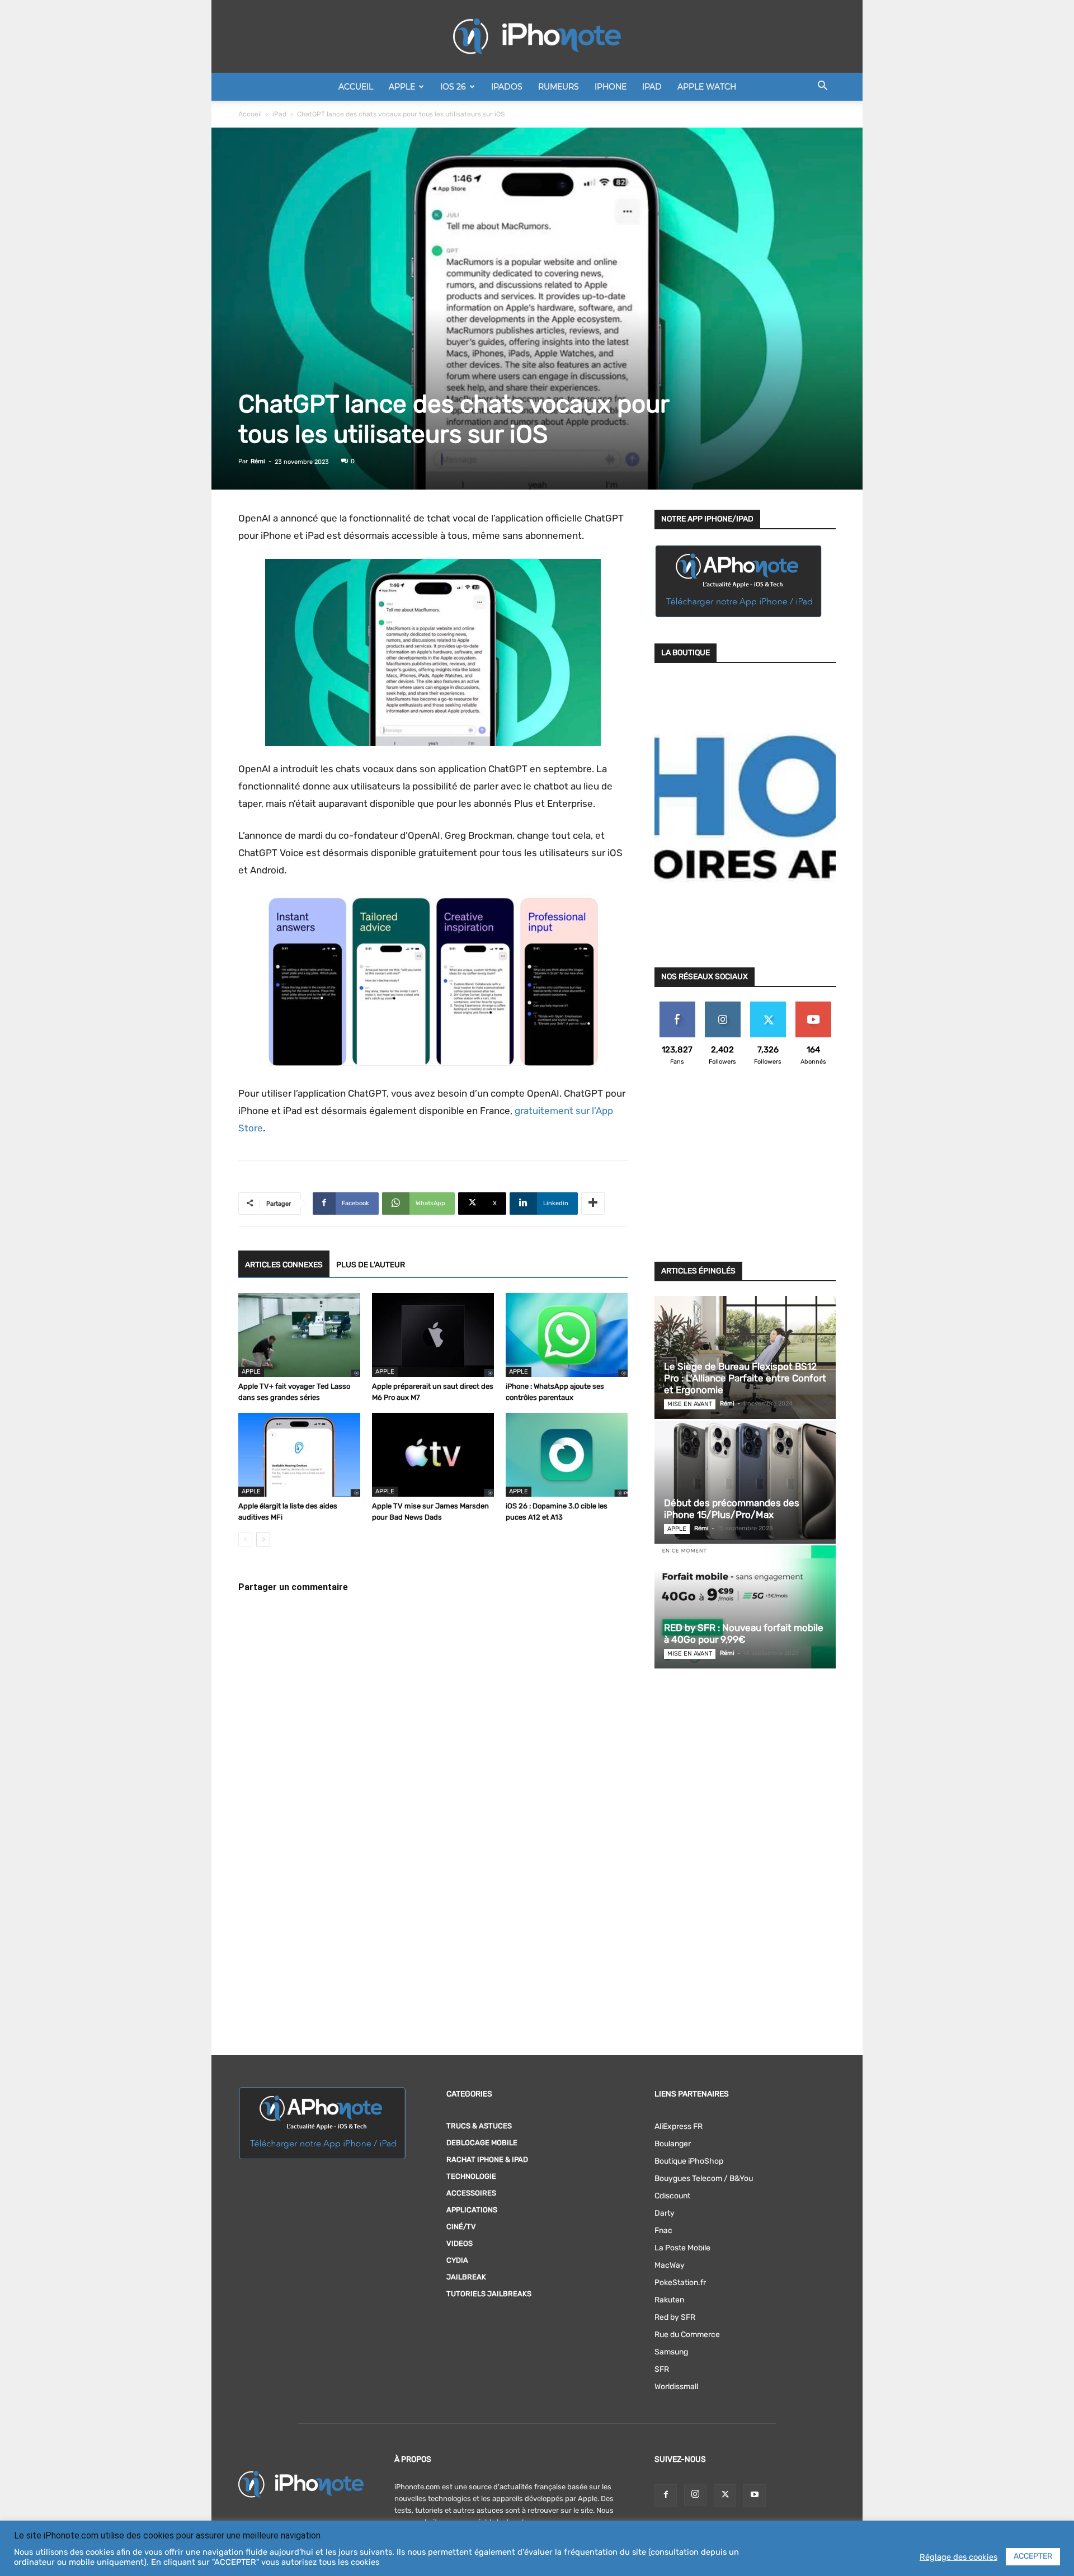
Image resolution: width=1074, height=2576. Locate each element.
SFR (662, 2369)
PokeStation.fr (680, 2283)
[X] (725, 2495)
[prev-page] (245, 1540)
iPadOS (507, 87)
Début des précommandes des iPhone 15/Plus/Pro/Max (732, 1509)
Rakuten (669, 2300)
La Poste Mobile (682, 2248)
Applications (472, 2210)
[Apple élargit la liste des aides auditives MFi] (299, 1455)
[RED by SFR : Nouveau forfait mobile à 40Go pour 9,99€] (745, 1607)
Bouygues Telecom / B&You (704, 2178)
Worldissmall (676, 2387)
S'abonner (813, 1006)
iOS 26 (453, 87)
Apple (402, 87)
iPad (652, 87)
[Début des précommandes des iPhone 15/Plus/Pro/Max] (745, 1482)
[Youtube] (755, 2495)
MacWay (670, 2265)
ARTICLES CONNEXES (284, 1265)
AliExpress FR (679, 2126)
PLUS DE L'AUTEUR (371, 1265)
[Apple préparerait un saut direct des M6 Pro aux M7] (433, 1335)
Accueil (356, 87)
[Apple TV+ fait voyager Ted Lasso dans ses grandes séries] (299, 1335)
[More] (593, 1204)
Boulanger (673, 2144)
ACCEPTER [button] (1033, 2556)
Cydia (457, 2260)
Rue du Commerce (687, 2335)
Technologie (471, 2176)
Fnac (663, 2231)
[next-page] (263, 1540)
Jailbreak (466, 2277)
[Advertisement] (745, 1171)
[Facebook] (666, 2495)
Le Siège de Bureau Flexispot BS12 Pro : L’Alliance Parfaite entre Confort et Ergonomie (745, 1378)
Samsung (671, 2352)
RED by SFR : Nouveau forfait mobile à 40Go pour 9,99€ (744, 1633)
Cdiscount (672, 2196)
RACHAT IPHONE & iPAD (487, 2159)
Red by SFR (675, 2317)
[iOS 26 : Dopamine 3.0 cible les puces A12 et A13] (567, 1455)
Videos (460, 2243)
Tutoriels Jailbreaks (489, 2294)
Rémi (258, 461)
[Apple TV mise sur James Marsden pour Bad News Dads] (433, 1455)
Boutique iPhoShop (689, 2161)
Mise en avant (690, 1404)
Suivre (722, 1006)
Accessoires (471, 2193)
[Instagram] (695, 2495)
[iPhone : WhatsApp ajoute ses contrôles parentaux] (567, 1335)
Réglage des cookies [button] (958, 2557)
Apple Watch (707, 87)
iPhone (611, 87)
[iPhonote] (537, 36)
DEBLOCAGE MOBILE (482, 2143)
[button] (822, 88)
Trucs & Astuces (479, 2126)
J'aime (677, 1006)
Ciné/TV (461, 2227)
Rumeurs (559, 87)
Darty (665, 2213)
